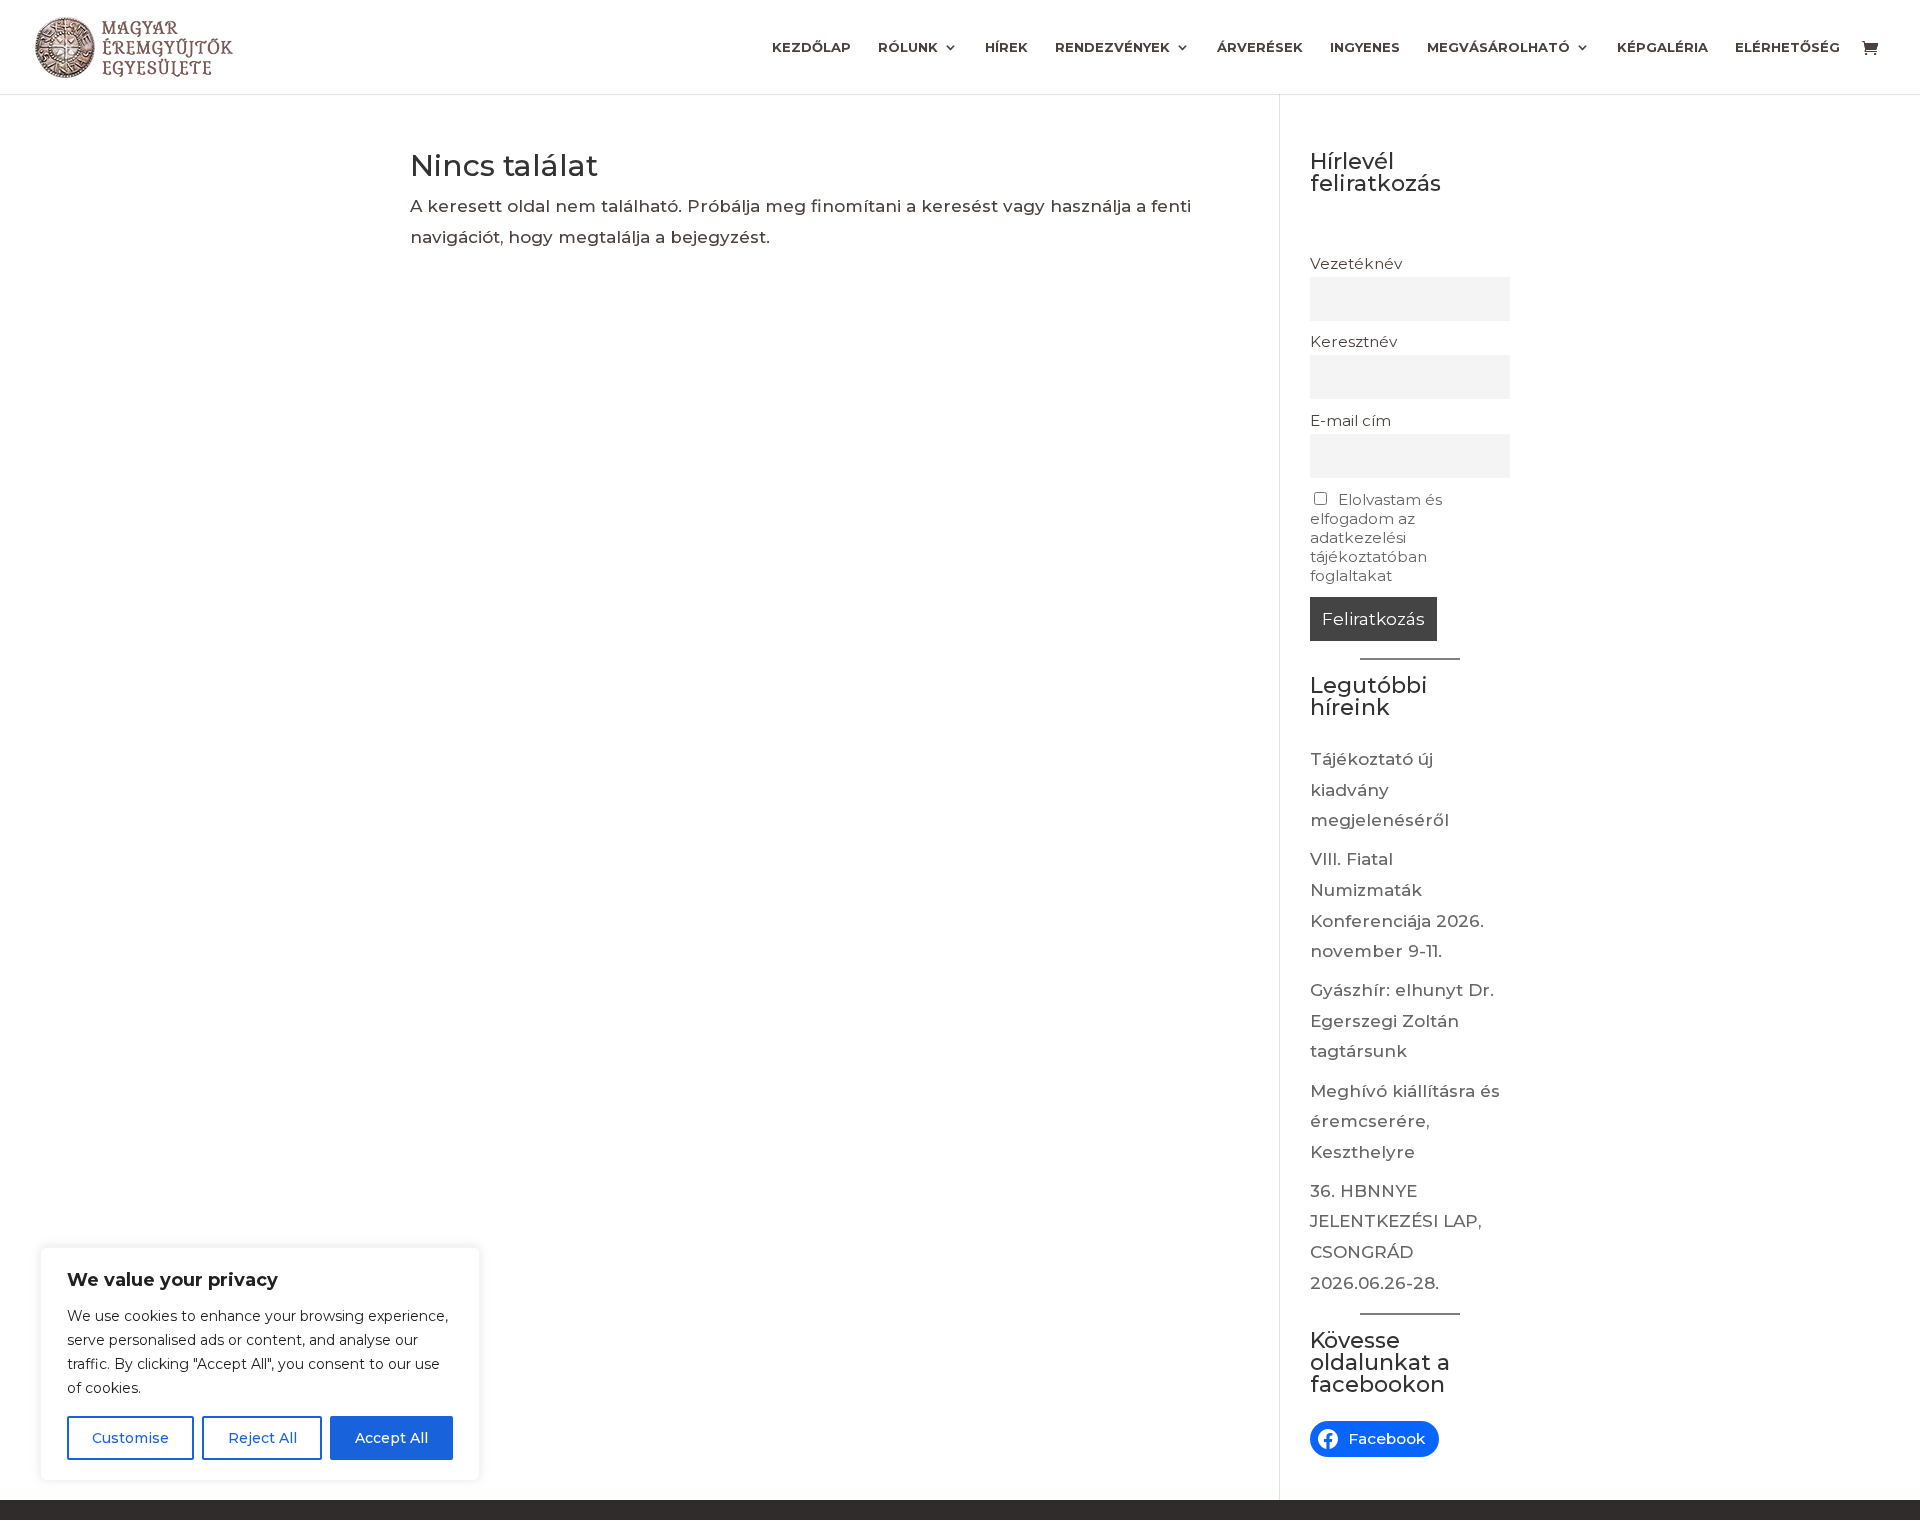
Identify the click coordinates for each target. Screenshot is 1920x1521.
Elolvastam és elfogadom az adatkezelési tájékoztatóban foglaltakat (1376, 537)
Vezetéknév (1356, 263)
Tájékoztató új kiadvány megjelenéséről (1379, 789)
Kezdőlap (811, 47)
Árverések (1260, 47)
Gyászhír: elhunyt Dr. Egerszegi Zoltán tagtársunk (1402, 1020)
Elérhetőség (1787, 47)
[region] (260, 1364)
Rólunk (908, 47)
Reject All (262, 1438)
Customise (130, 1438)
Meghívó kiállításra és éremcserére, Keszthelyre (1405, 1121)
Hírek (1006, 47)
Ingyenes (1365, 47)
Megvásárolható (1498, 47)
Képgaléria (1662, 47)
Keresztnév (1353, 341)
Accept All (391, 1438)
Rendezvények (1112, 47)
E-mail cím (1350, 420)
